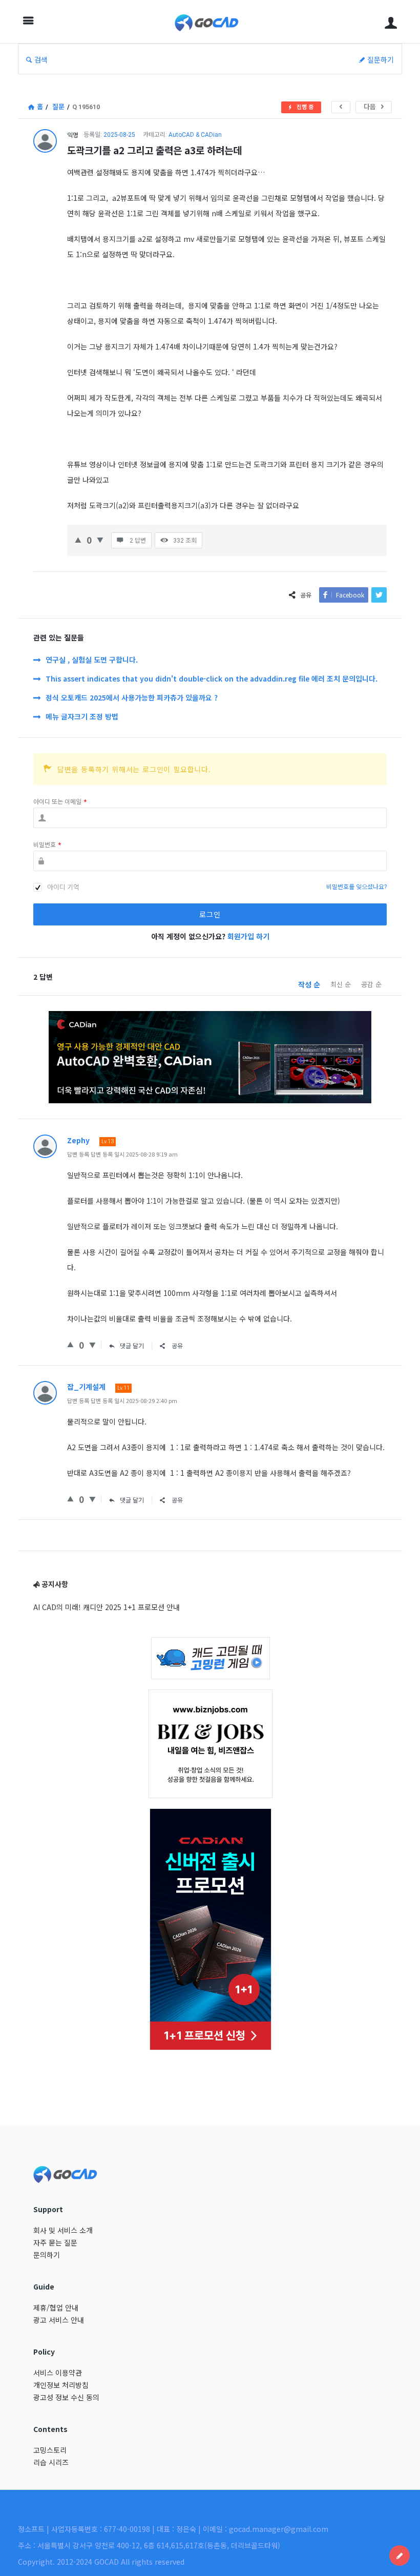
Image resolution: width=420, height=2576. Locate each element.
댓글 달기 (132, 1345)
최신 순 (341, 984)
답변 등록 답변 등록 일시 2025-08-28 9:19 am (122, 1154)
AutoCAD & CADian (195, 135)
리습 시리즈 (51, 2462)
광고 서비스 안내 (59, 2320)
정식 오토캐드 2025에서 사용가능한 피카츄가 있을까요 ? (132, 697)
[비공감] (100, 539)
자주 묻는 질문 (55, 2242)
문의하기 (47, 2255)
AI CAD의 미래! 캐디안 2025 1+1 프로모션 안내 (107, 1607)
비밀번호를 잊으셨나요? (356, 887)
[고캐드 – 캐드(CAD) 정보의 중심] (212, 22)
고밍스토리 (50, 2450)
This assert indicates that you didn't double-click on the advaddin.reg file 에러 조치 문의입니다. (212, 678)
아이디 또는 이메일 (60, 802)
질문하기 (381, 59)
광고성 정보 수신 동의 (66, 2397)
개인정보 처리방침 (61, 2385)
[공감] (78, 539)
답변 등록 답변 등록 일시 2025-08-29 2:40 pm (122, 1400)
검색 (41, 59)
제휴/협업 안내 (56, 2307)
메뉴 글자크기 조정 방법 (82, 716)
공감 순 (371, 984)
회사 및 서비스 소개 (63, 2230)
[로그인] (391, 22)
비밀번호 (47, 845)
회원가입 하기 (248, 936)
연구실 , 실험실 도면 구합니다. (92, 660)
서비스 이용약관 (58, 2373)
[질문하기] (400, 2556)
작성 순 (309, 984)
